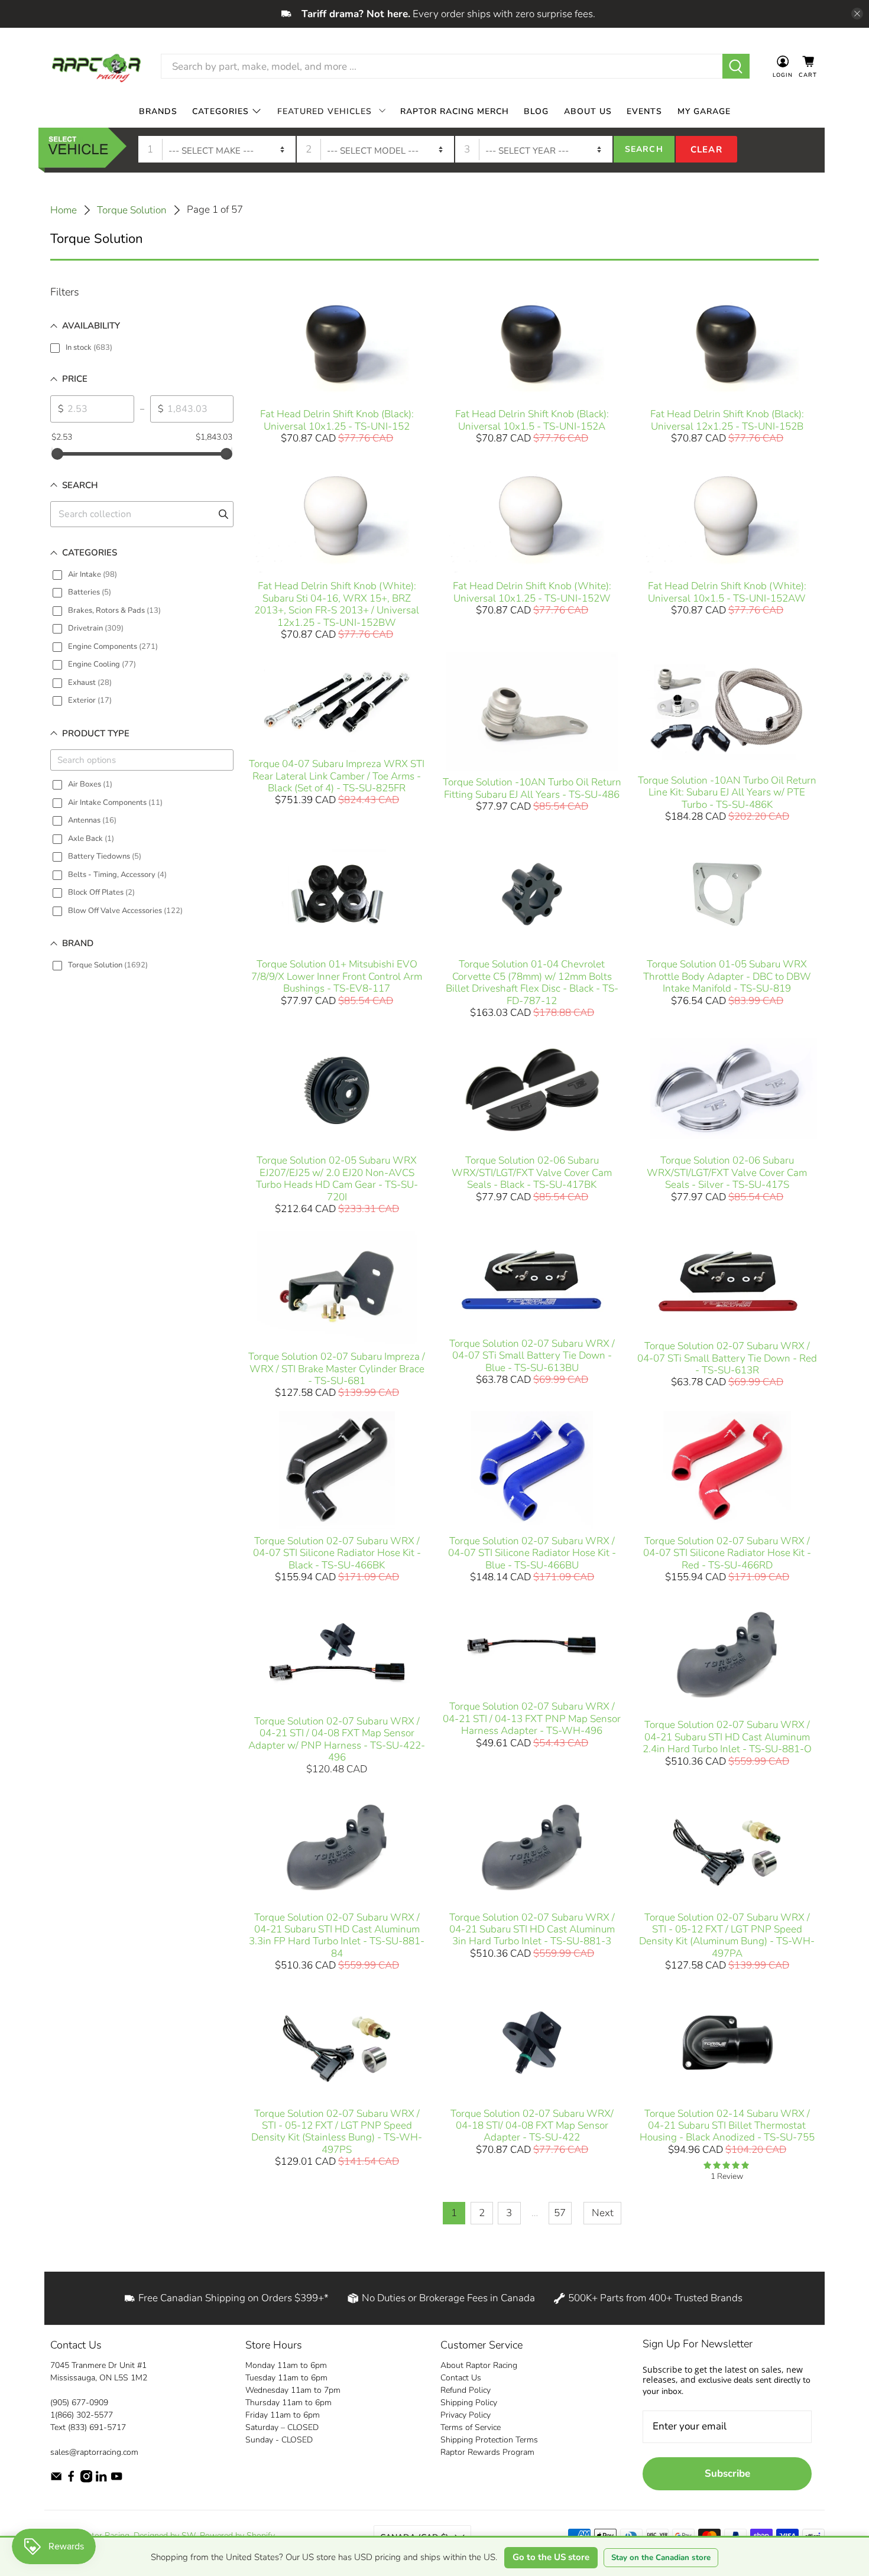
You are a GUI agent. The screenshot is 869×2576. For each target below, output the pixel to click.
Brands (158, 111)
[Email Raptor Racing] (56, 2480)
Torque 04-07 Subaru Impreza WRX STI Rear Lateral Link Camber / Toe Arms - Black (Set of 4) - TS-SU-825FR (337, 776)
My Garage (704, 111)
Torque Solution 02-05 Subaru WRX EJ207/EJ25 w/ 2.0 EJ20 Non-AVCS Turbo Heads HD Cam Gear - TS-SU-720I (337, 1178)
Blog (536, 111)
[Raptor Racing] (96, 66)
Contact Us (461, 2378)
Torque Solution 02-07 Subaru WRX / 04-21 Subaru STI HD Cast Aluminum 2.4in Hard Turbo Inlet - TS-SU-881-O (727, 1737)
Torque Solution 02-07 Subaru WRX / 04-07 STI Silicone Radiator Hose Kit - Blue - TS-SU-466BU (532, 1553)
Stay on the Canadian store (661, 2558)
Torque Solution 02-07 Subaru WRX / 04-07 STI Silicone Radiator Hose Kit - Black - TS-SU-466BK (337, 1553)
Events (644, 111)
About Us (588, 111)
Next (603, 2213)
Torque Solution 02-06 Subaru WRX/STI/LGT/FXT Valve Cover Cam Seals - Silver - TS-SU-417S (727, 1172)
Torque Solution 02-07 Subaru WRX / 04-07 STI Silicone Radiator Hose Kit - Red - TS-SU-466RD (727, 1553)
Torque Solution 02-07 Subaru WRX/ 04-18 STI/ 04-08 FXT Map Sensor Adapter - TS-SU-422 (532, 2126)
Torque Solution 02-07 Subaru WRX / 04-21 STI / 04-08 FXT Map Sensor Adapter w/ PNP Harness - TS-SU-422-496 (337, 1739)
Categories (221, 111)
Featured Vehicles (325, 111)
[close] (857, 14)
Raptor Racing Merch (455, 111)
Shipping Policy (469, 2403)
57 (560, 2213)
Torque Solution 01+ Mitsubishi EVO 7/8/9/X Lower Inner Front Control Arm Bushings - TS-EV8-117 (337, 976)
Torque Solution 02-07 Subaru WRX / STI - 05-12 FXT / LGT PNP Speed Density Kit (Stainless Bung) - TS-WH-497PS (337, 2132)
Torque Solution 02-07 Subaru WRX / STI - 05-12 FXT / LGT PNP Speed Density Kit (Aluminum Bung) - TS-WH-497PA (727, 1935)
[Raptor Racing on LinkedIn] (101, 2480)
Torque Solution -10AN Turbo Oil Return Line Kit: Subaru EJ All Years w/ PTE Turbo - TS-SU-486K (727, 792)
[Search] (736, 66)
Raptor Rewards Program (487, 2452)
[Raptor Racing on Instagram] (86, 2480)
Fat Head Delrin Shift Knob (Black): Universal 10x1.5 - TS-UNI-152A (532, 420)
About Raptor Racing (479, 2365)
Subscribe (727, 2473)
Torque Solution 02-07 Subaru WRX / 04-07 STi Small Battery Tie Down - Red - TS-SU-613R (727, 1358)
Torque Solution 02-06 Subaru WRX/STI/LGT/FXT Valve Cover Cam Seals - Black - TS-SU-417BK (532, 1172)
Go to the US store (551, 2557)
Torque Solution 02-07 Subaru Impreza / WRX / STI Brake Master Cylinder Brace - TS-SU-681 (337, 1369)
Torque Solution (132, 210)
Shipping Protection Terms (489, 2440)
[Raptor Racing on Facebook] (71, 2480)
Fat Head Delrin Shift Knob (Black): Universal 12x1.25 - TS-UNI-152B (727, 420)
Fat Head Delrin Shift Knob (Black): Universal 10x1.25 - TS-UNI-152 (337, 420)
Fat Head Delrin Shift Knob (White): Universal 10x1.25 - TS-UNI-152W (532, 592)
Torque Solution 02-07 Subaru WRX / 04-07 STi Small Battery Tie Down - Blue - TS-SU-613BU (532, 1356)
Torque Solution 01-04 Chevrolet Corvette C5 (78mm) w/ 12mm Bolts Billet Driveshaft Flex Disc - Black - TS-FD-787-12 (532, 982)
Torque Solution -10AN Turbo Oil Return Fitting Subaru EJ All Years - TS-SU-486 (532, 788)
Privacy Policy (466, 2415)
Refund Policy (466, 2390)
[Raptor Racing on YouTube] (116, 2480)
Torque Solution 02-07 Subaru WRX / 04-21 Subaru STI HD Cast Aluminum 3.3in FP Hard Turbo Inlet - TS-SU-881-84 (337, 1935)
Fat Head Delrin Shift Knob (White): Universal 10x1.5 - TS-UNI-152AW (727, 592)
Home (64, 210)
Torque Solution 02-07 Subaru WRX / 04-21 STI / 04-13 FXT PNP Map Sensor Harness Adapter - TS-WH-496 (532, 1719)
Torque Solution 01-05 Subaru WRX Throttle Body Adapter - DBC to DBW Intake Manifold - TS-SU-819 (727, 976)
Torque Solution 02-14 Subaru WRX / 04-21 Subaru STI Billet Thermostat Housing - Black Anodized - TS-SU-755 (727, 2126)
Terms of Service (471, 2427)
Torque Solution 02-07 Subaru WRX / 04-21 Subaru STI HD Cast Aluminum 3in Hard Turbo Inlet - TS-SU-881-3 (532, 1929)
